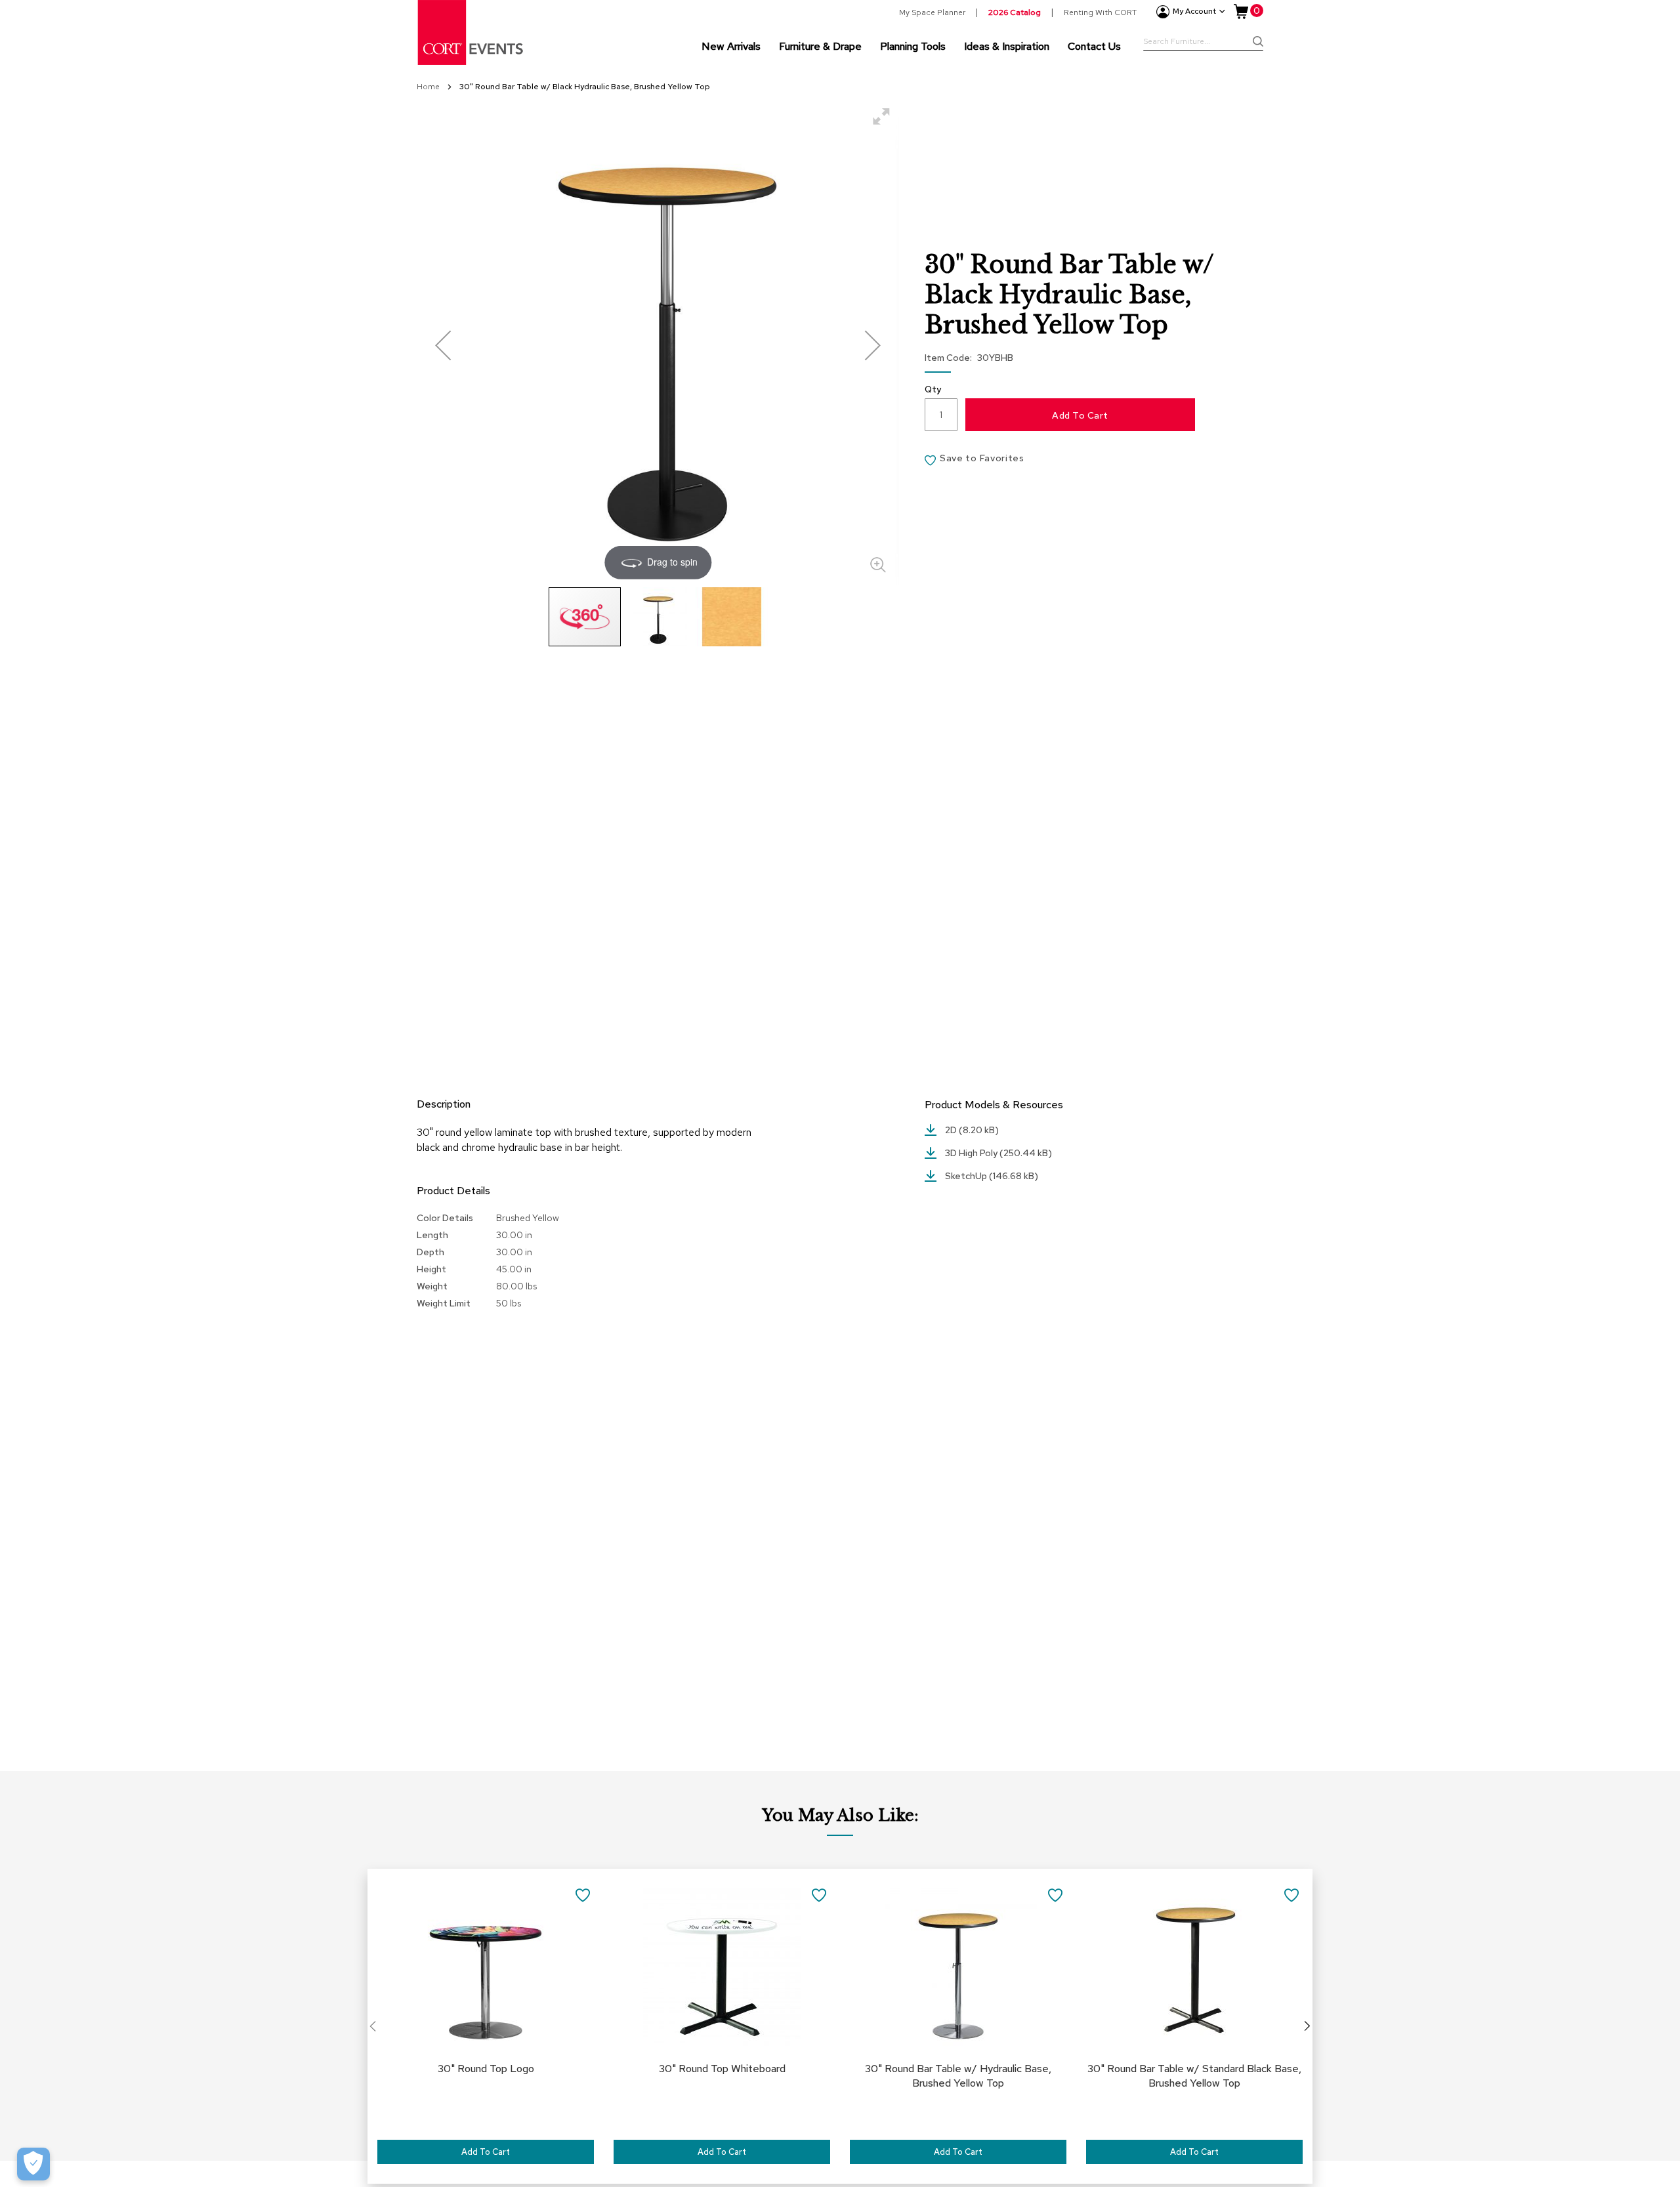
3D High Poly (972, 1153)
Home (429, 87)
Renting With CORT (1100, 12)
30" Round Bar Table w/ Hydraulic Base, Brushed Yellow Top (958, 2076)
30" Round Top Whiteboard (722, 2069)
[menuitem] (731, 46)
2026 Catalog (1015, 12)
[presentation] (1307, 2026)
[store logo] (471, 32)
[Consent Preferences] (33, 2164)
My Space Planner (932, 12)
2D (952, 1130)
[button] (443, 345)
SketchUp (967, 1176)
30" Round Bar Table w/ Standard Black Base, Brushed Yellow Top (1194, 2076)
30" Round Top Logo (486, 2069)
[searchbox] (1203, 43)
